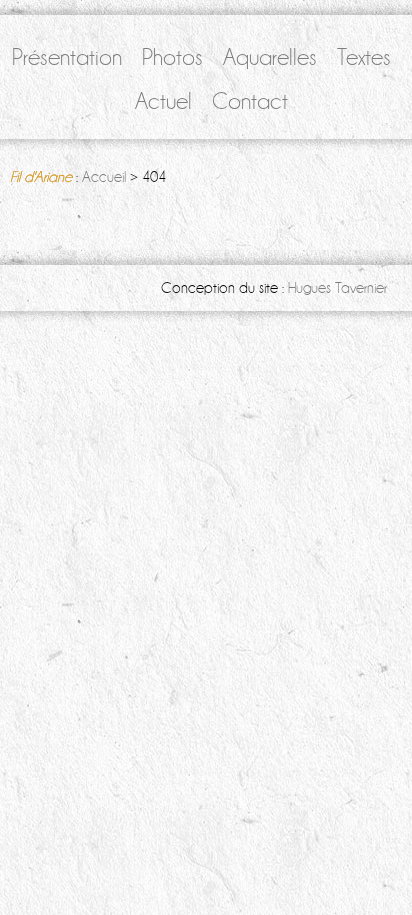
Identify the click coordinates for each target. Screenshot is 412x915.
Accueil (104, 177)
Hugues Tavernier (337, 288)
